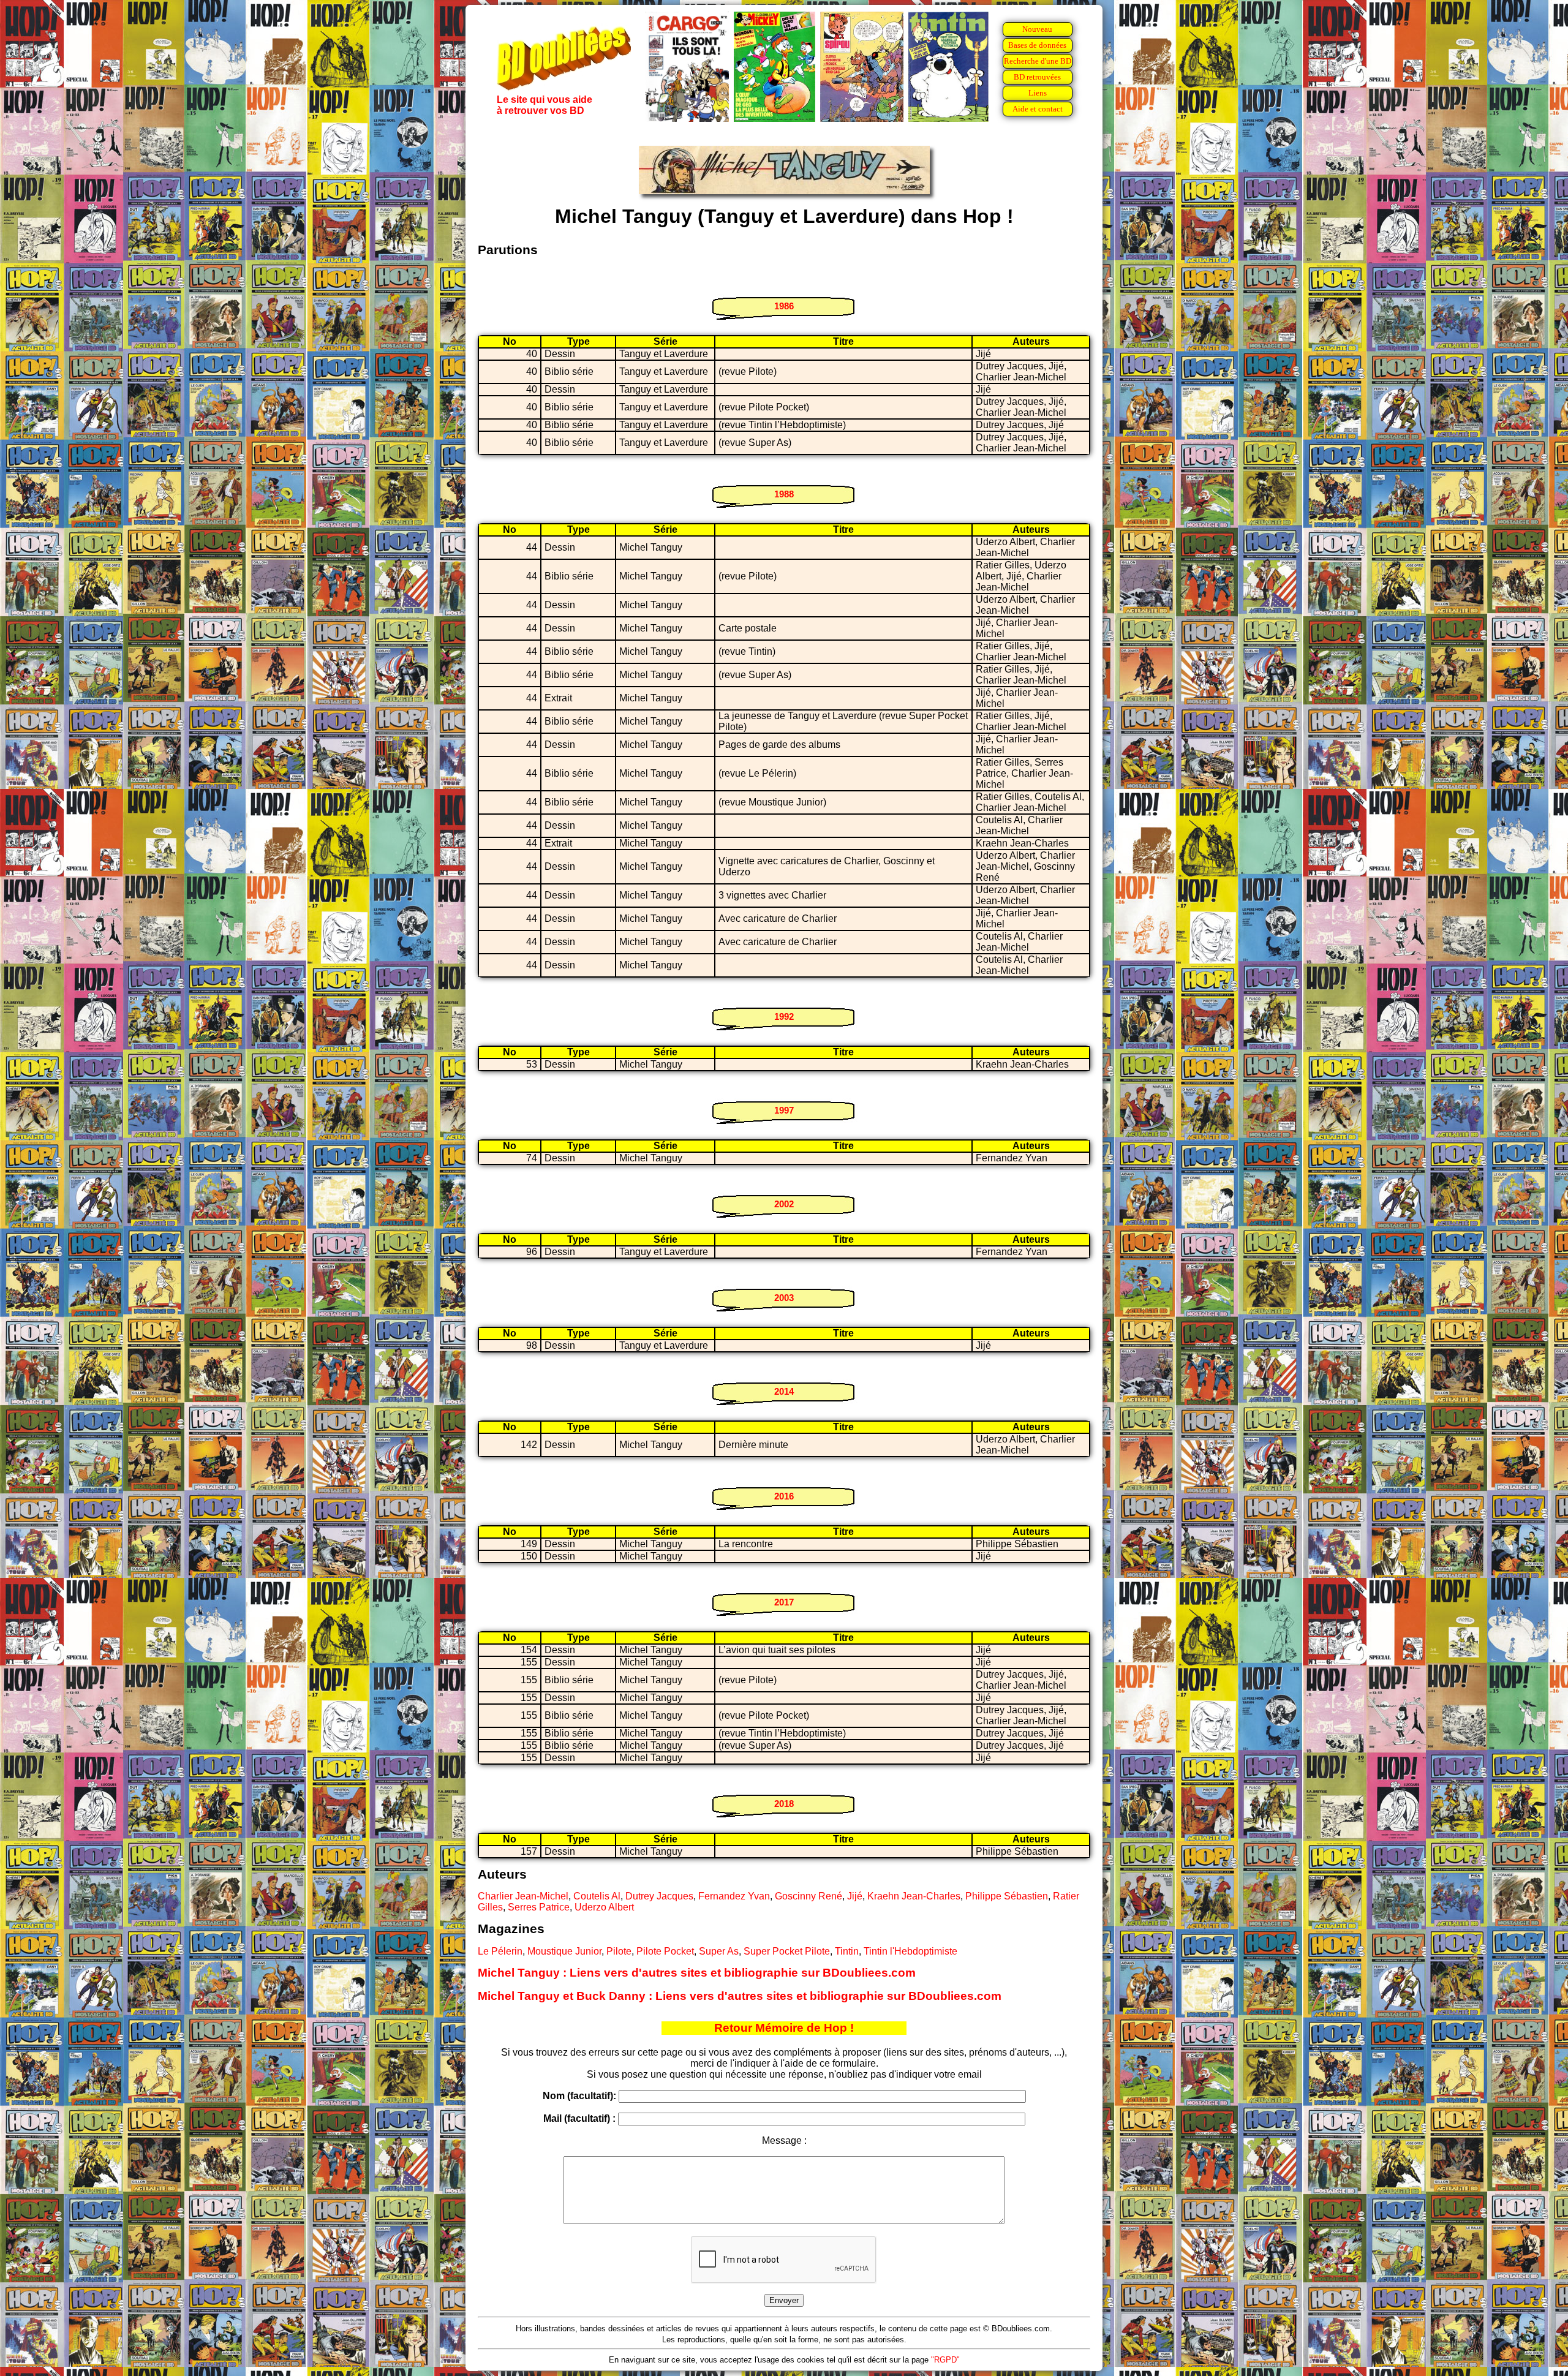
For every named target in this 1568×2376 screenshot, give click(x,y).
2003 (784, 1298)
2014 (784, 1391)
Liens (1038, 93)
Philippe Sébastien (1007, 1896)
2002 (784, 1204)
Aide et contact (1038, 109)
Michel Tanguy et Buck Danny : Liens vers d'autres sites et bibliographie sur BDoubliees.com (740, 1996)
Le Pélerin (500, 1951)
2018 (784, 1804)
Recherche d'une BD (1038, 61)
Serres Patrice (539, 1907)
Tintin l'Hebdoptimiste (910, 1951)
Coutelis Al (597, 1896)
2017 (784, 1602)
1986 (784, 306)
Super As (719, 1951)
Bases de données (1037, 45)
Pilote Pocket (665, 1951)
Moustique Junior (564, 1951)
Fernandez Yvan (734, 1896)
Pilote (619, 1951)
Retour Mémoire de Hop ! (784, 2028)
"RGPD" (945, 2360)
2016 (784, 1496)
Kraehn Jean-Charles (914, 1896)
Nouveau (1037, 29)
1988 (784, 494)
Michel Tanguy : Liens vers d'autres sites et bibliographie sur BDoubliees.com (697, 1973)
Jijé (855, 1896)
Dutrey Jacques (659, 1896)
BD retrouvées (1037, 77)
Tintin (847, 1951)
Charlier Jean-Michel (523, 1896)
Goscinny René (809, 1896)
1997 (784, 1110)
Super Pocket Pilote (787, 1951)
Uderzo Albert (604, 1907)
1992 (784, 1016)
